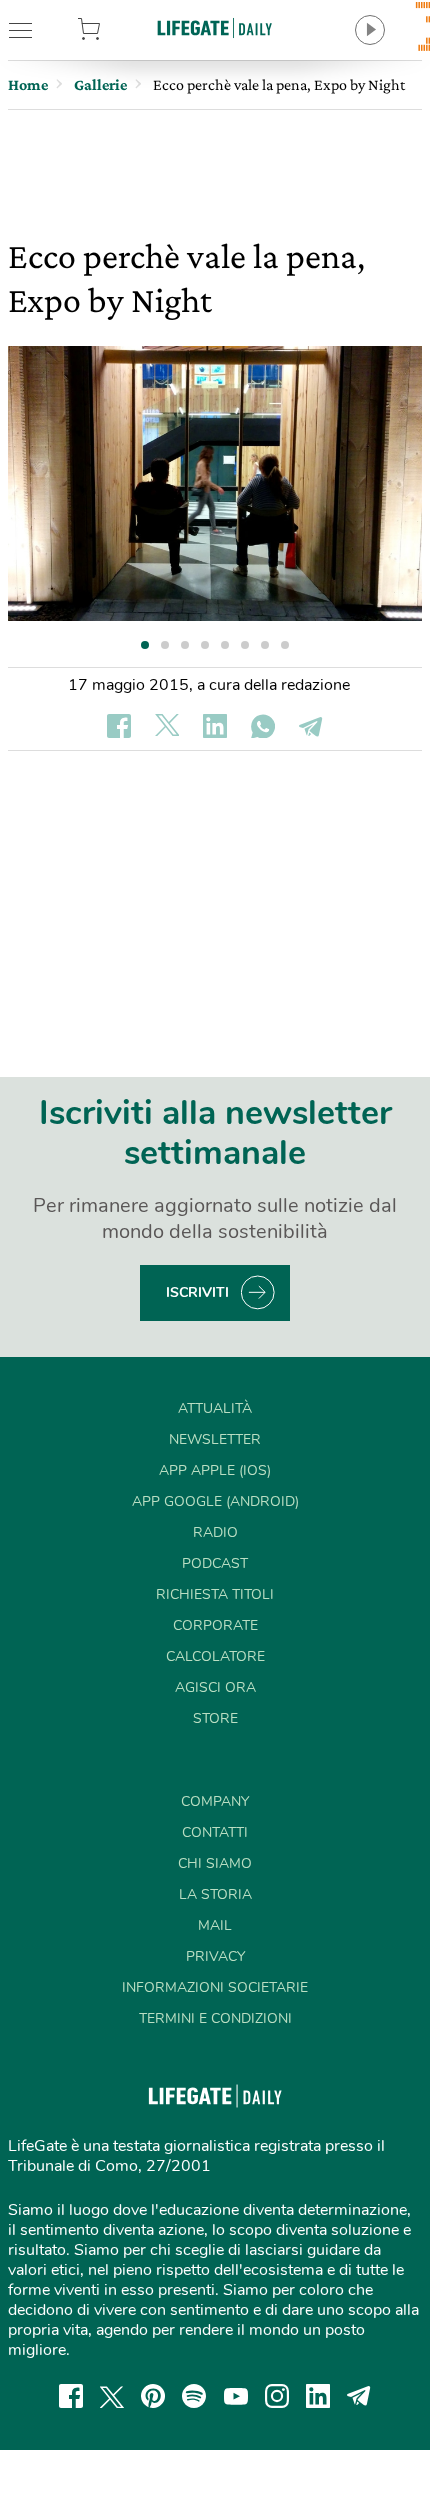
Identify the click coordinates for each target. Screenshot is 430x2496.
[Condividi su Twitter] (167, 726)
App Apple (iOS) (215, 1470)
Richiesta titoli (215, 1594)
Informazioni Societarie (215, 1987)
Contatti (215, 1832)
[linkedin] (318, 2396)
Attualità (215, 1408)
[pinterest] (153, 2396)
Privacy (215, 1956)
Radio (215, 1532)
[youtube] (236, 2396)
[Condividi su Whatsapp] (263, 726)
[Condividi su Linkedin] (215, 726)
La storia (215, 1894)
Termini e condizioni (215, 2018)
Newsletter (215, 1439)
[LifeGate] (215, 27)
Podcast (215, 1563)
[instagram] (277, 2396)
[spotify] (194, 2396)
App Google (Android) (215, 1501)
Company (215, 1801)
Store (119, 30)
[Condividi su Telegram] (311, 726)
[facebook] (71, 2396)
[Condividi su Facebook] (119, 726)
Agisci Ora (215, 1687)
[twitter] (112, 2396)
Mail (215, 1925)
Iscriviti (197, 1292)
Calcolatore (215, 1656)
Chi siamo (215, 1863)
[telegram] (359, 2396)
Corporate (215, 1625)
